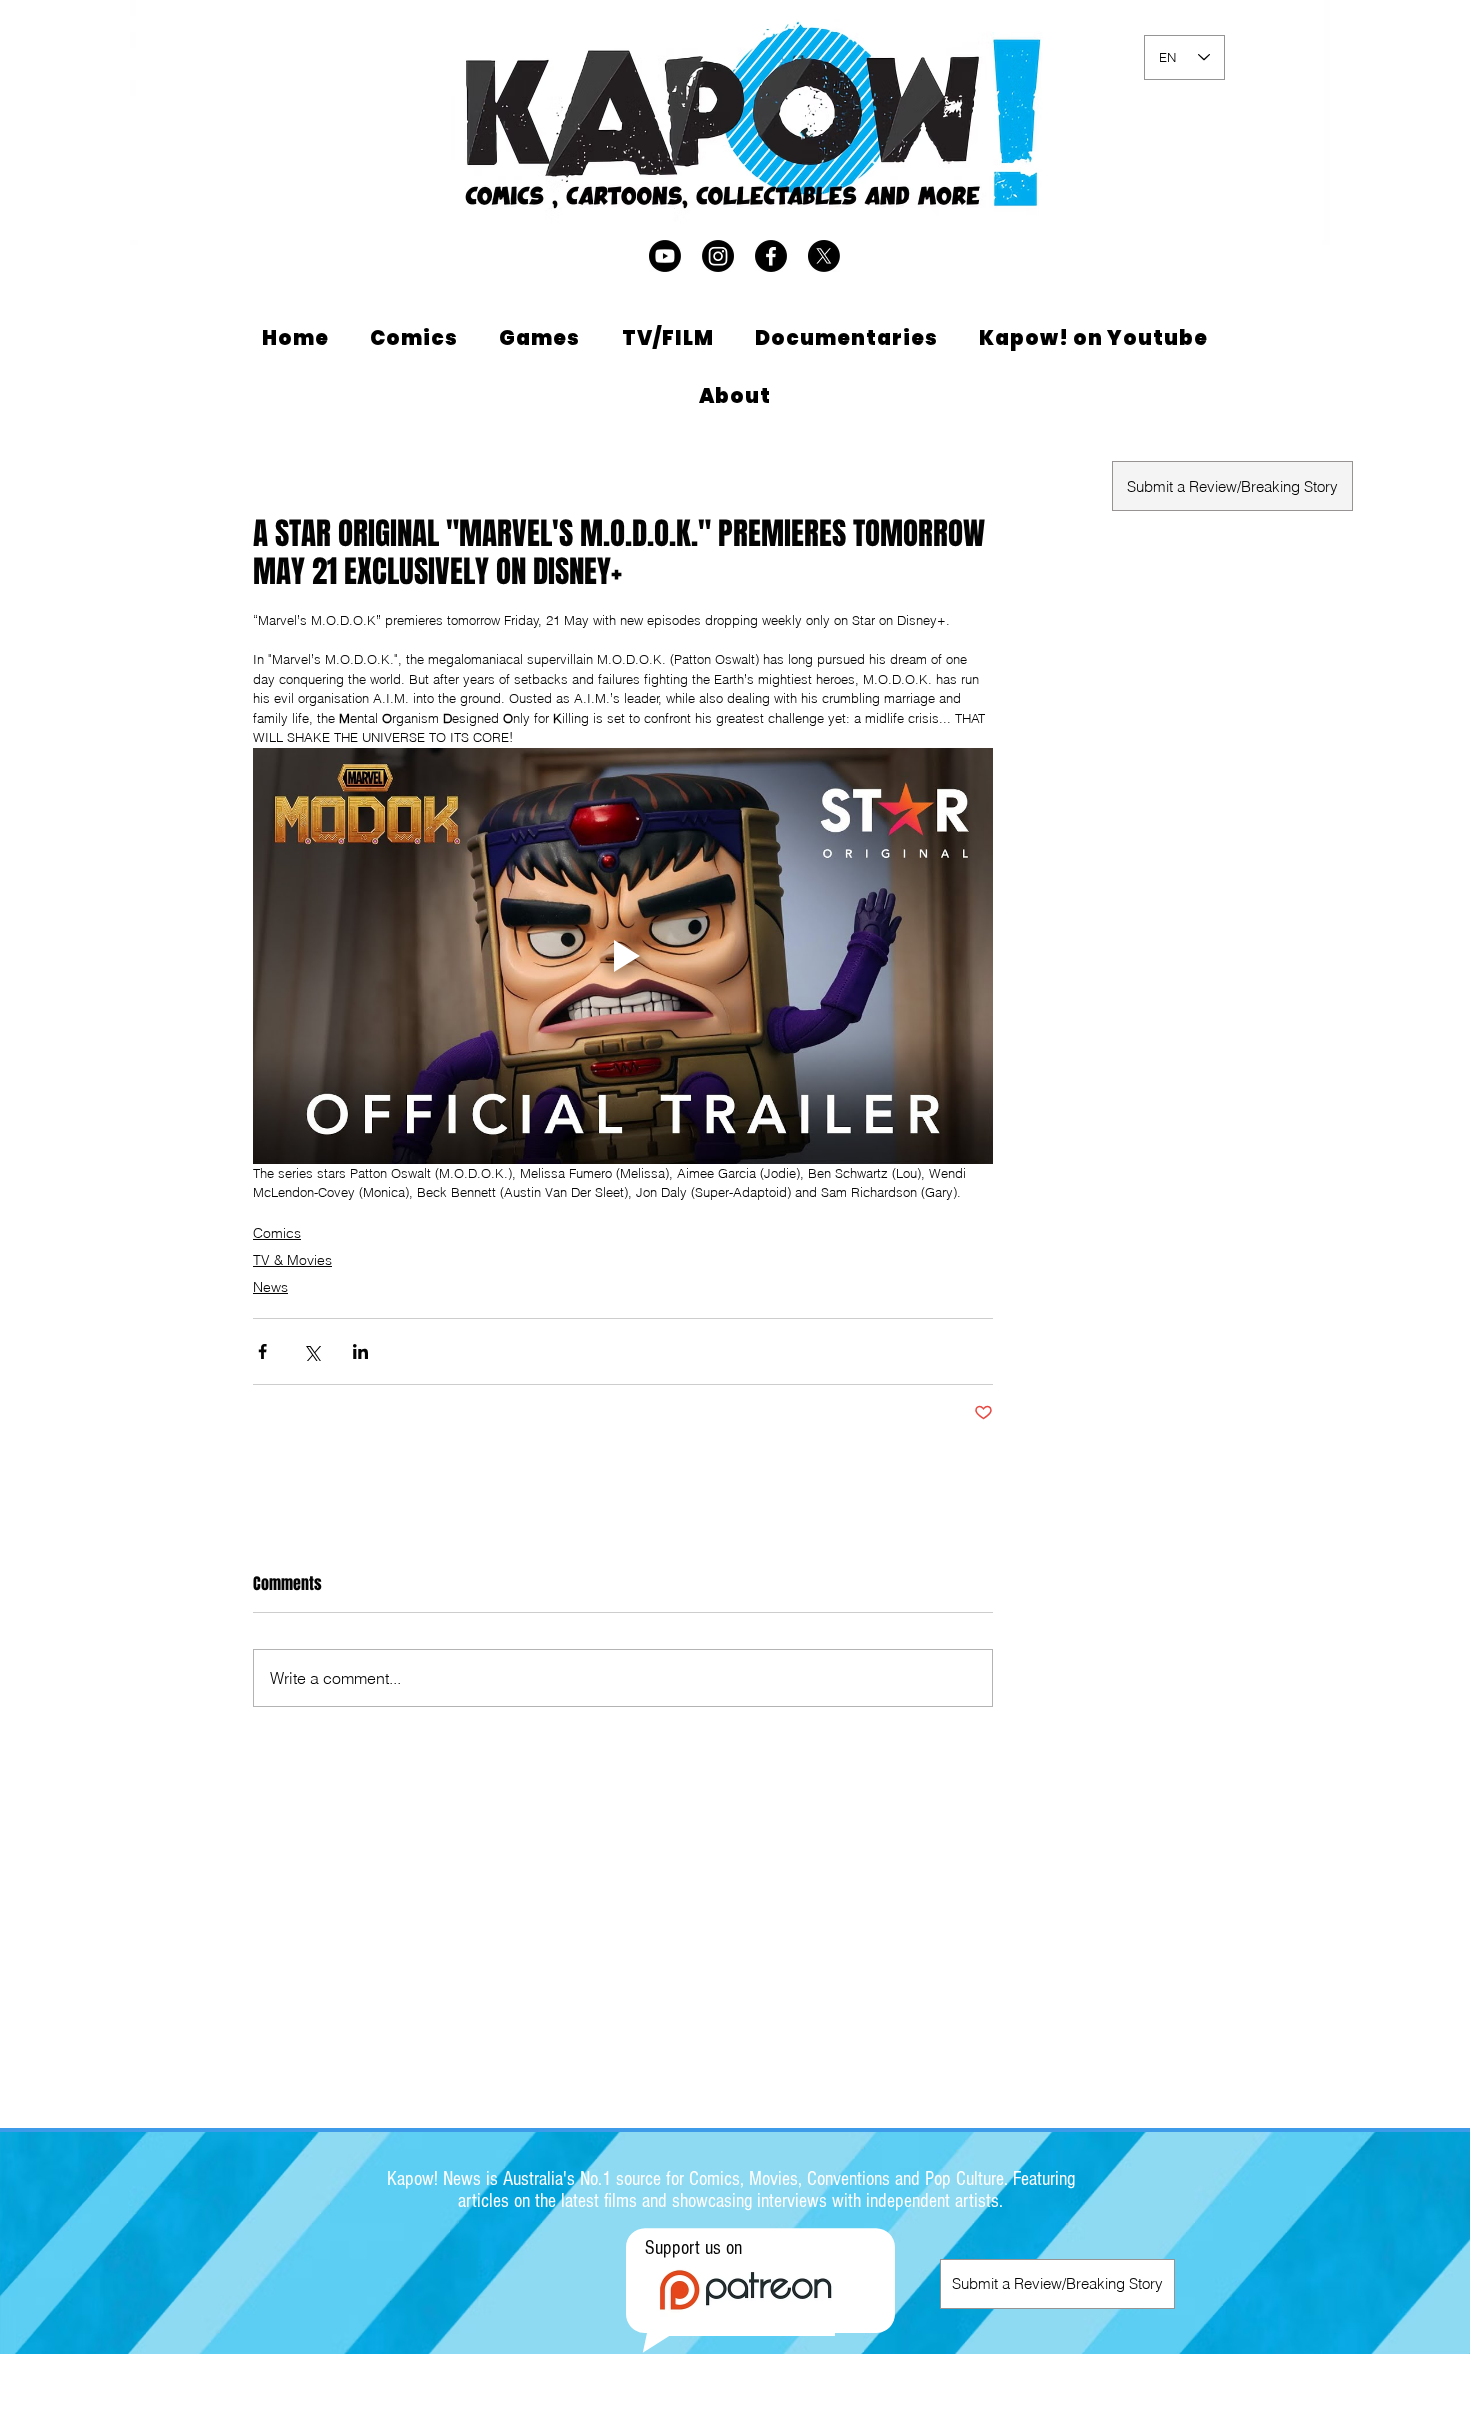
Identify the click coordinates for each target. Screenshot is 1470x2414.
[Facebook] (771, 256)
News (270, 1287)
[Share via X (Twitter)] (311, 1351)
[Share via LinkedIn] (360, 1351)
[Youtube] (665, 256)
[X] (824, 256)
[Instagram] (718, 256)
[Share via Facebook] (262, 1351)
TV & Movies (292, 1260)
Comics (277, 1233)
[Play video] (623, 956)
